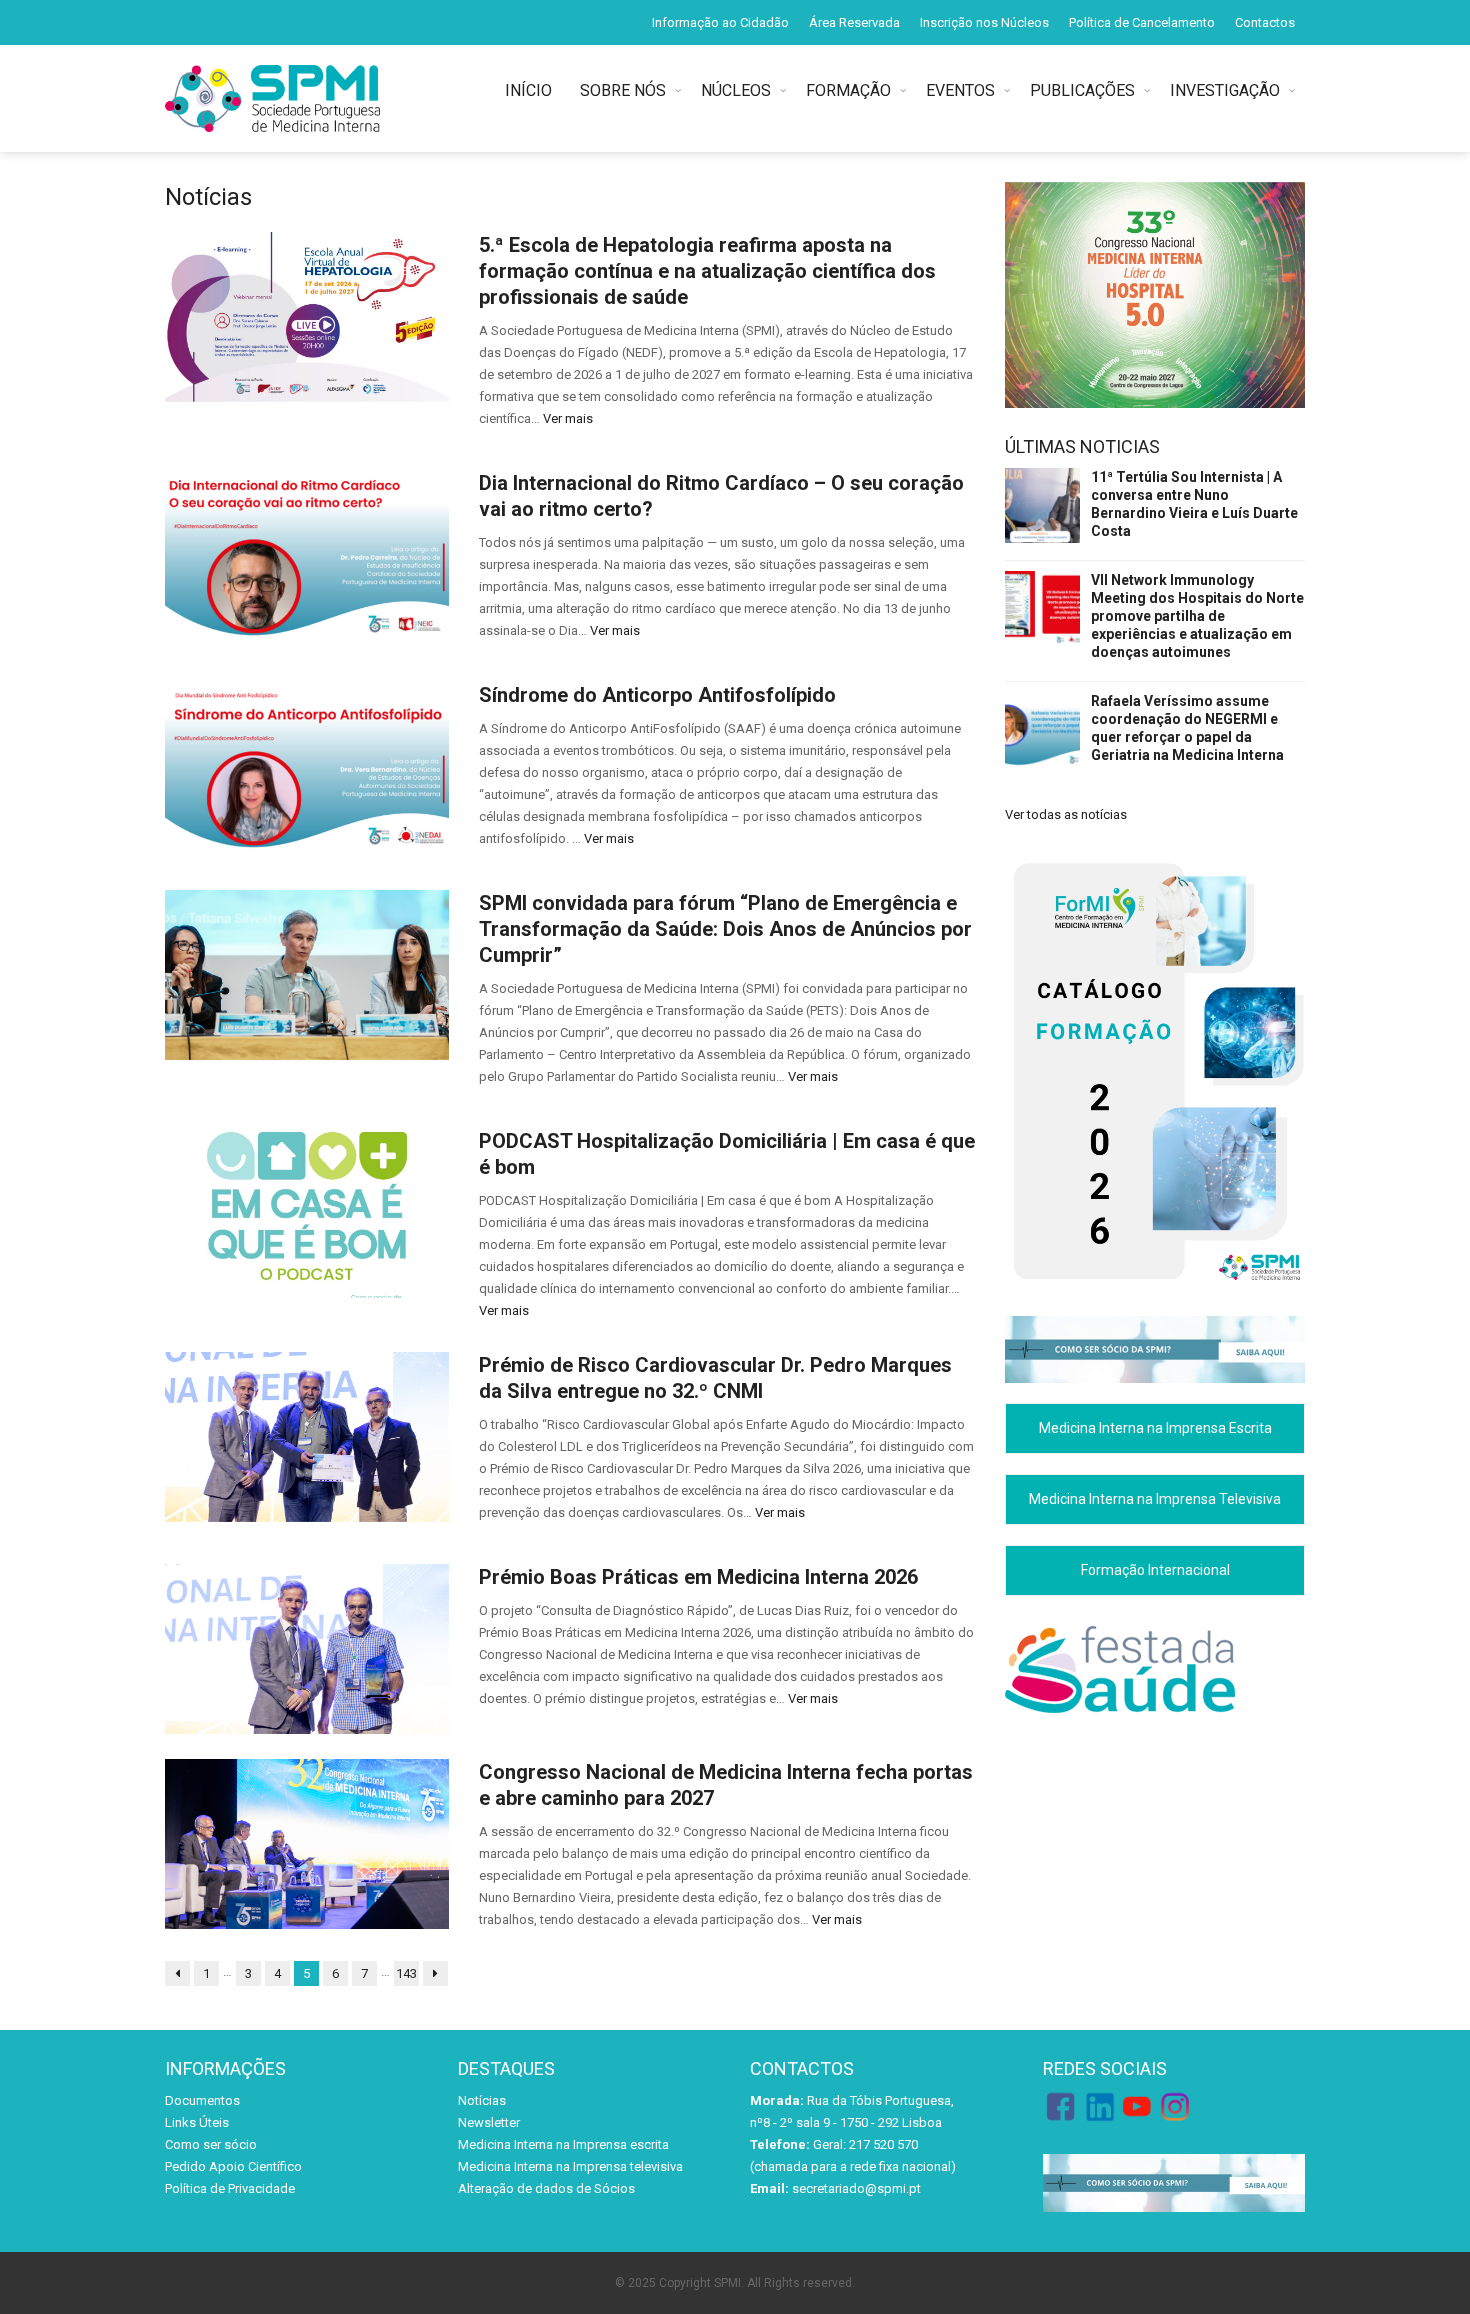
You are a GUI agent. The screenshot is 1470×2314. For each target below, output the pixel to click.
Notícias (482, 2100)
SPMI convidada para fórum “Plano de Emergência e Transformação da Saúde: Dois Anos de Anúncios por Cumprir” (725, 929)
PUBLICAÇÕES (1082, 90)
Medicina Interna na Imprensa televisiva (570, 2166)
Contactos (1265, 22)
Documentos (202, 2100)
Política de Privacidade (230, 2188)
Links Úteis (197, 2122)
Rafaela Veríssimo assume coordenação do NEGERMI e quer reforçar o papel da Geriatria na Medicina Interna (1187, 728)
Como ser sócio (211, 2144)
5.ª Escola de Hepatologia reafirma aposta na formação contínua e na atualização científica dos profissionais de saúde (707, 271)
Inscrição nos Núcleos (984, 22)
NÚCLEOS (736, 90)
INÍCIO (532, 90)
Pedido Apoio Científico (233, 2166)
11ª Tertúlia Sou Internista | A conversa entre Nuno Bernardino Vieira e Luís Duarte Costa (1194, 504)
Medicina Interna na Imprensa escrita (563, 2144)
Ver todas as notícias (1066, 814)
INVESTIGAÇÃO (1225, 90)
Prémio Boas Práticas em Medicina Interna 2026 (698, 1577)
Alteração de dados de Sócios (546, 2188)
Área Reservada (854, 22)
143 (406, 1973)
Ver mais (568, 418)
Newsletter (489, 2122)
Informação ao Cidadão (720, 22)
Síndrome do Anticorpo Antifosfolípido (657, 695)
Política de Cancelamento (1142, 22)
